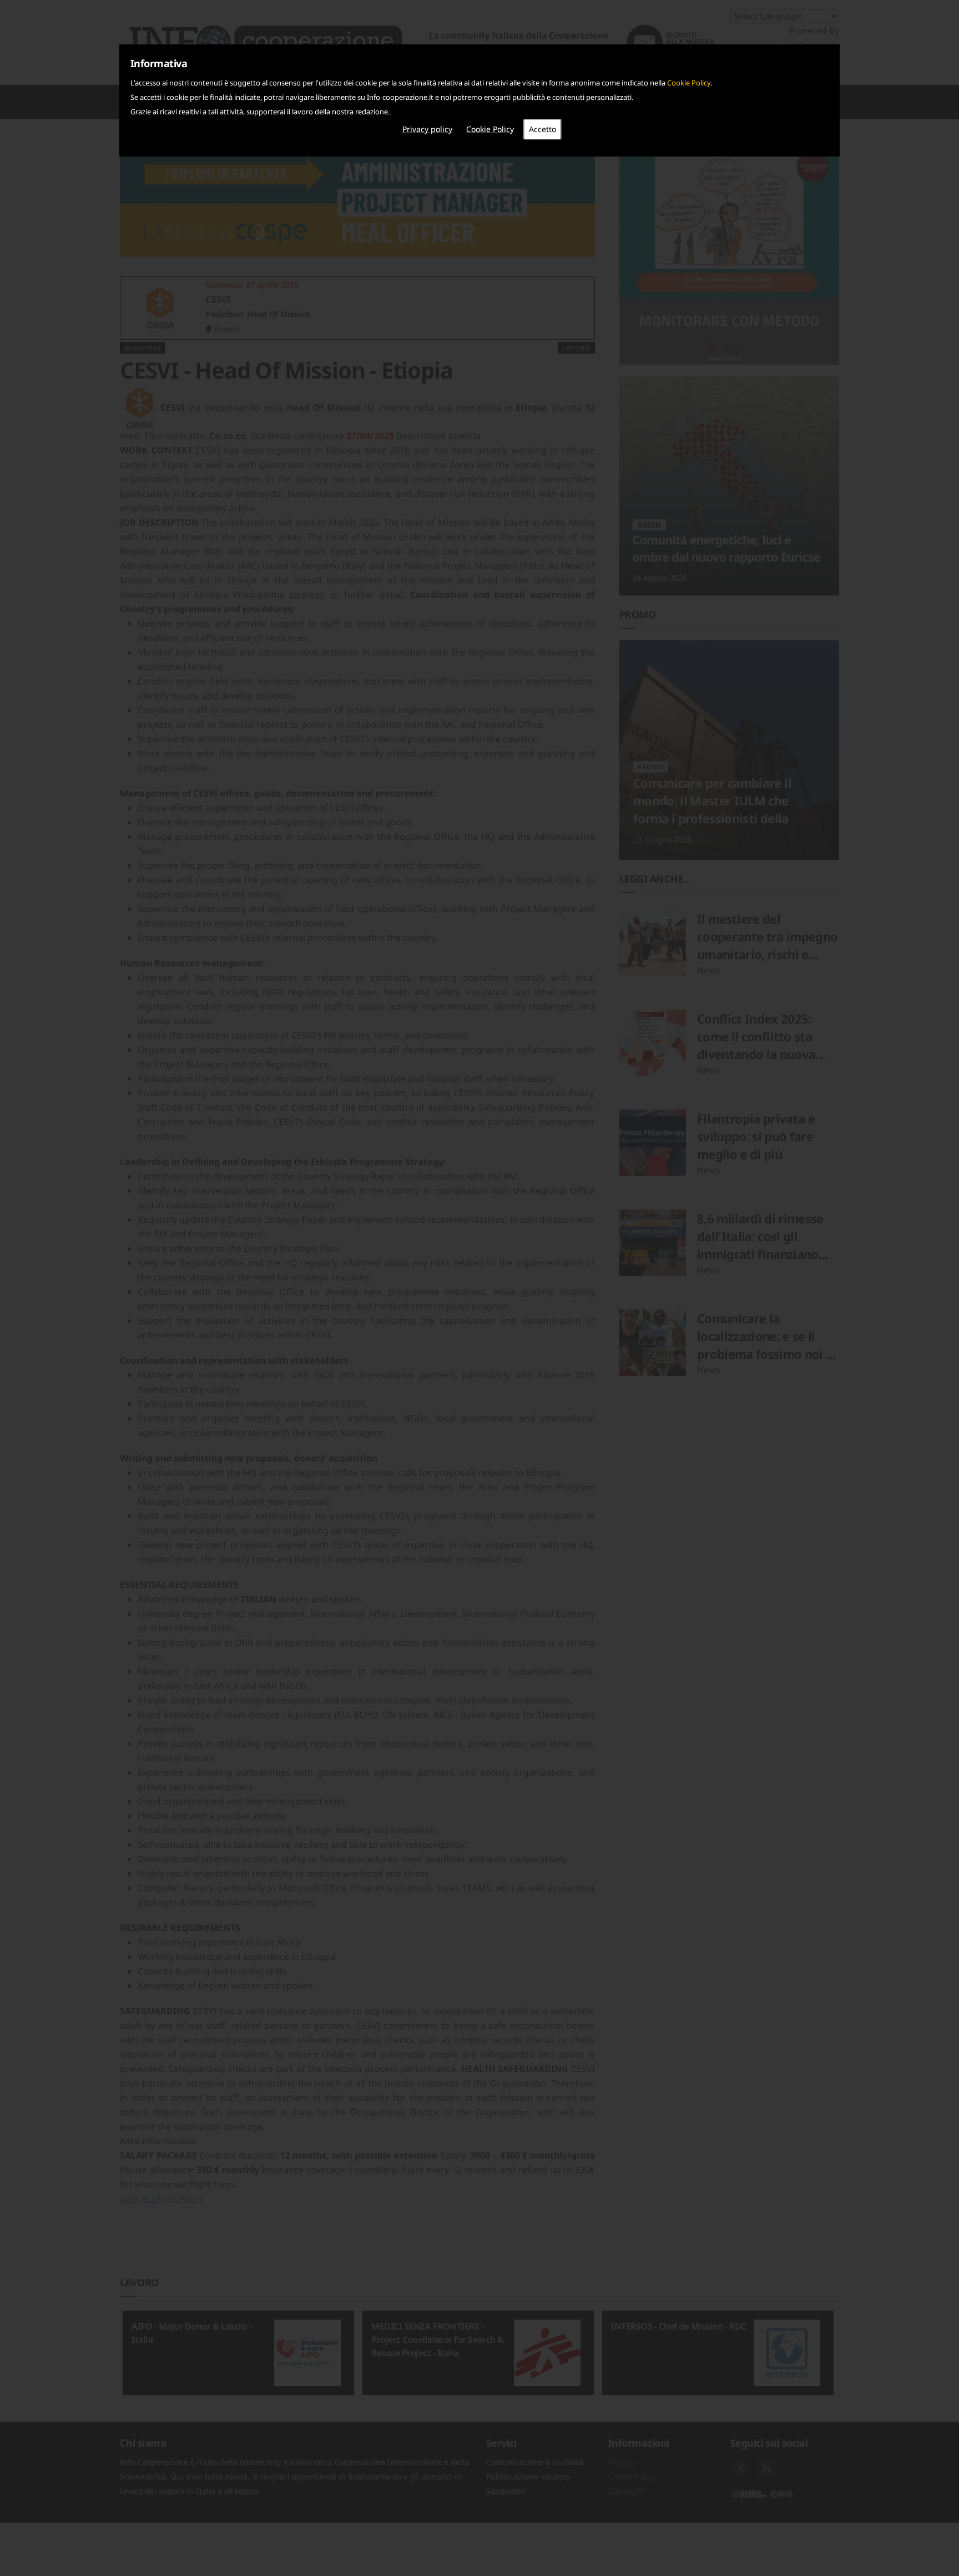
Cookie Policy (689, 83)
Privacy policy (427, 129)
